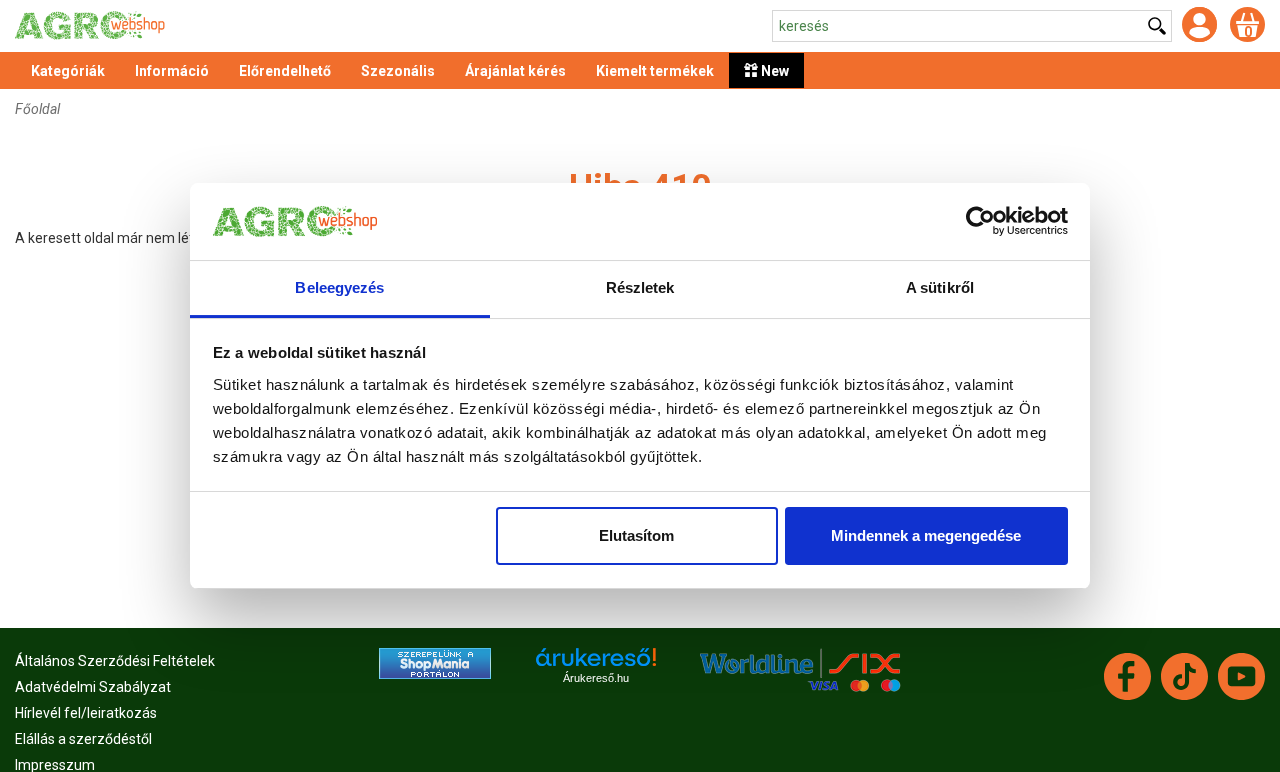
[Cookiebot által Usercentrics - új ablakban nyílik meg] (980, 222)
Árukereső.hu (596, 678)
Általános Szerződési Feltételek (115, 661)
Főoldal (37, 109)
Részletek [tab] (640, 287)
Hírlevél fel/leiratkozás (86, 713)
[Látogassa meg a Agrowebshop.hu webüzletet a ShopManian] (435, 662)
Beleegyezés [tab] (339, 287)
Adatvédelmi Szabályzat (93, 687)
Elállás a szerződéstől (83, 739)
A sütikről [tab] (940, 287)
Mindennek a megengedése (926, 535)
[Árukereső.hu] (596, 664)
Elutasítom (636, 535)
